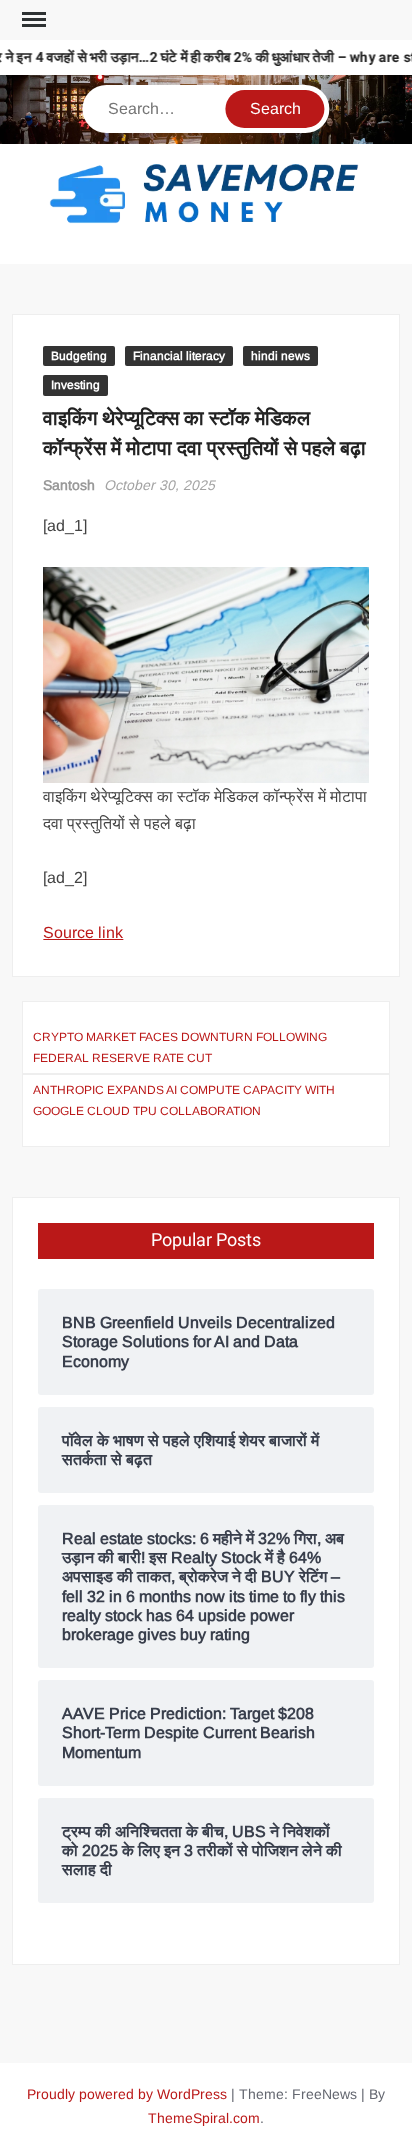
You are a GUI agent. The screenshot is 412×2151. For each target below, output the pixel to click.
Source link (83, 932)
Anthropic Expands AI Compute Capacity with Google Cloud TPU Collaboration (184, 1100)
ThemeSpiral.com (204, 2118)
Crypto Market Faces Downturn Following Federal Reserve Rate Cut (180, 1047)
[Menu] (32, 20)
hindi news (280, 356)
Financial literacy (179, 356)
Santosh (69, 485)
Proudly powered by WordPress (127, 2094)
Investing (75, 385)
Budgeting (79, 356)
